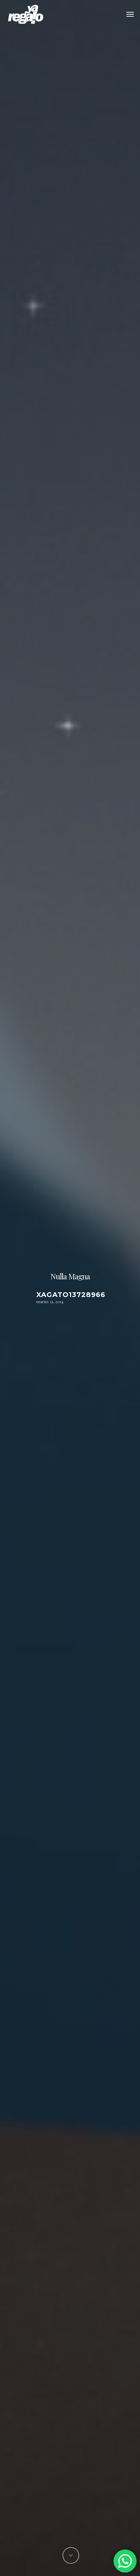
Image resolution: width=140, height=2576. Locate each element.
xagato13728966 (71, 1295)
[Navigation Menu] (130, 14)
